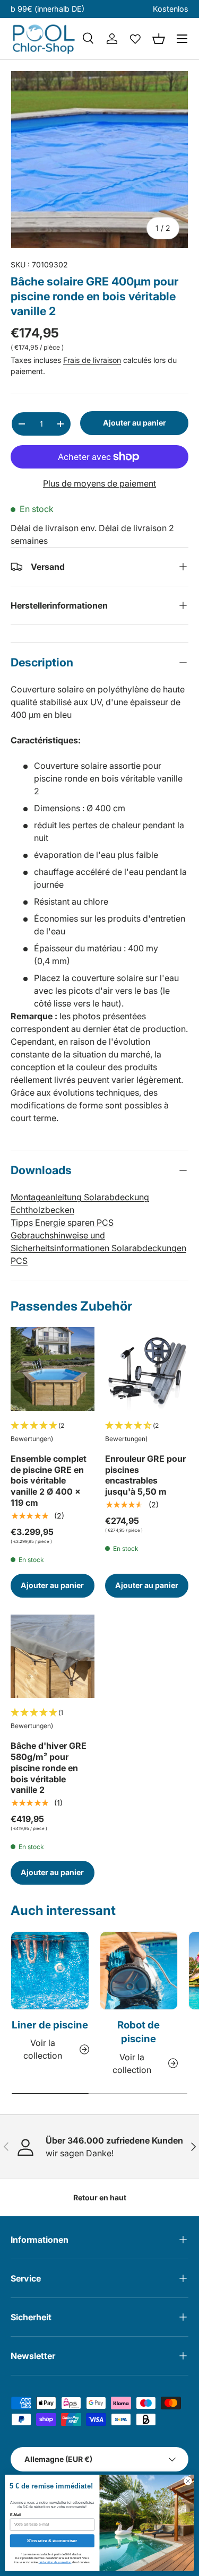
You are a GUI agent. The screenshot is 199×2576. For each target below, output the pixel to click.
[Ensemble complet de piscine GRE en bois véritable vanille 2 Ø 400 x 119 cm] (53, 1369)
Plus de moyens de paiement (99, 483)
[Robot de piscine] (139, 1971)
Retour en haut (100, 2197)
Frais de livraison (92, 360)
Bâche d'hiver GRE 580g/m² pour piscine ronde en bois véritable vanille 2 (49, 1768)
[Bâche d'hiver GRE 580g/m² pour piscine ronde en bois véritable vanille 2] (53, 1656)
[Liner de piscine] (50, 1971)
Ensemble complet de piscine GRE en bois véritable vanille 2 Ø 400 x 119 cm (49, 1481)
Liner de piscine (50, 2025)
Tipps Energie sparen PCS (62, 1222)
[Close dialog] (188, 2481)
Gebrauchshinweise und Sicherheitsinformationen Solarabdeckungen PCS (98, 1248)
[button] (159, 39)
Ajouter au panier (135, 423)
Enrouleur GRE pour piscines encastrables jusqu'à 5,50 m (145, 1475)
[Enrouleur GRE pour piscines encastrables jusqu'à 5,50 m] (147, 1369)
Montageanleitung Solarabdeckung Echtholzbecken (80, 1203)
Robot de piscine (139, 2032)
